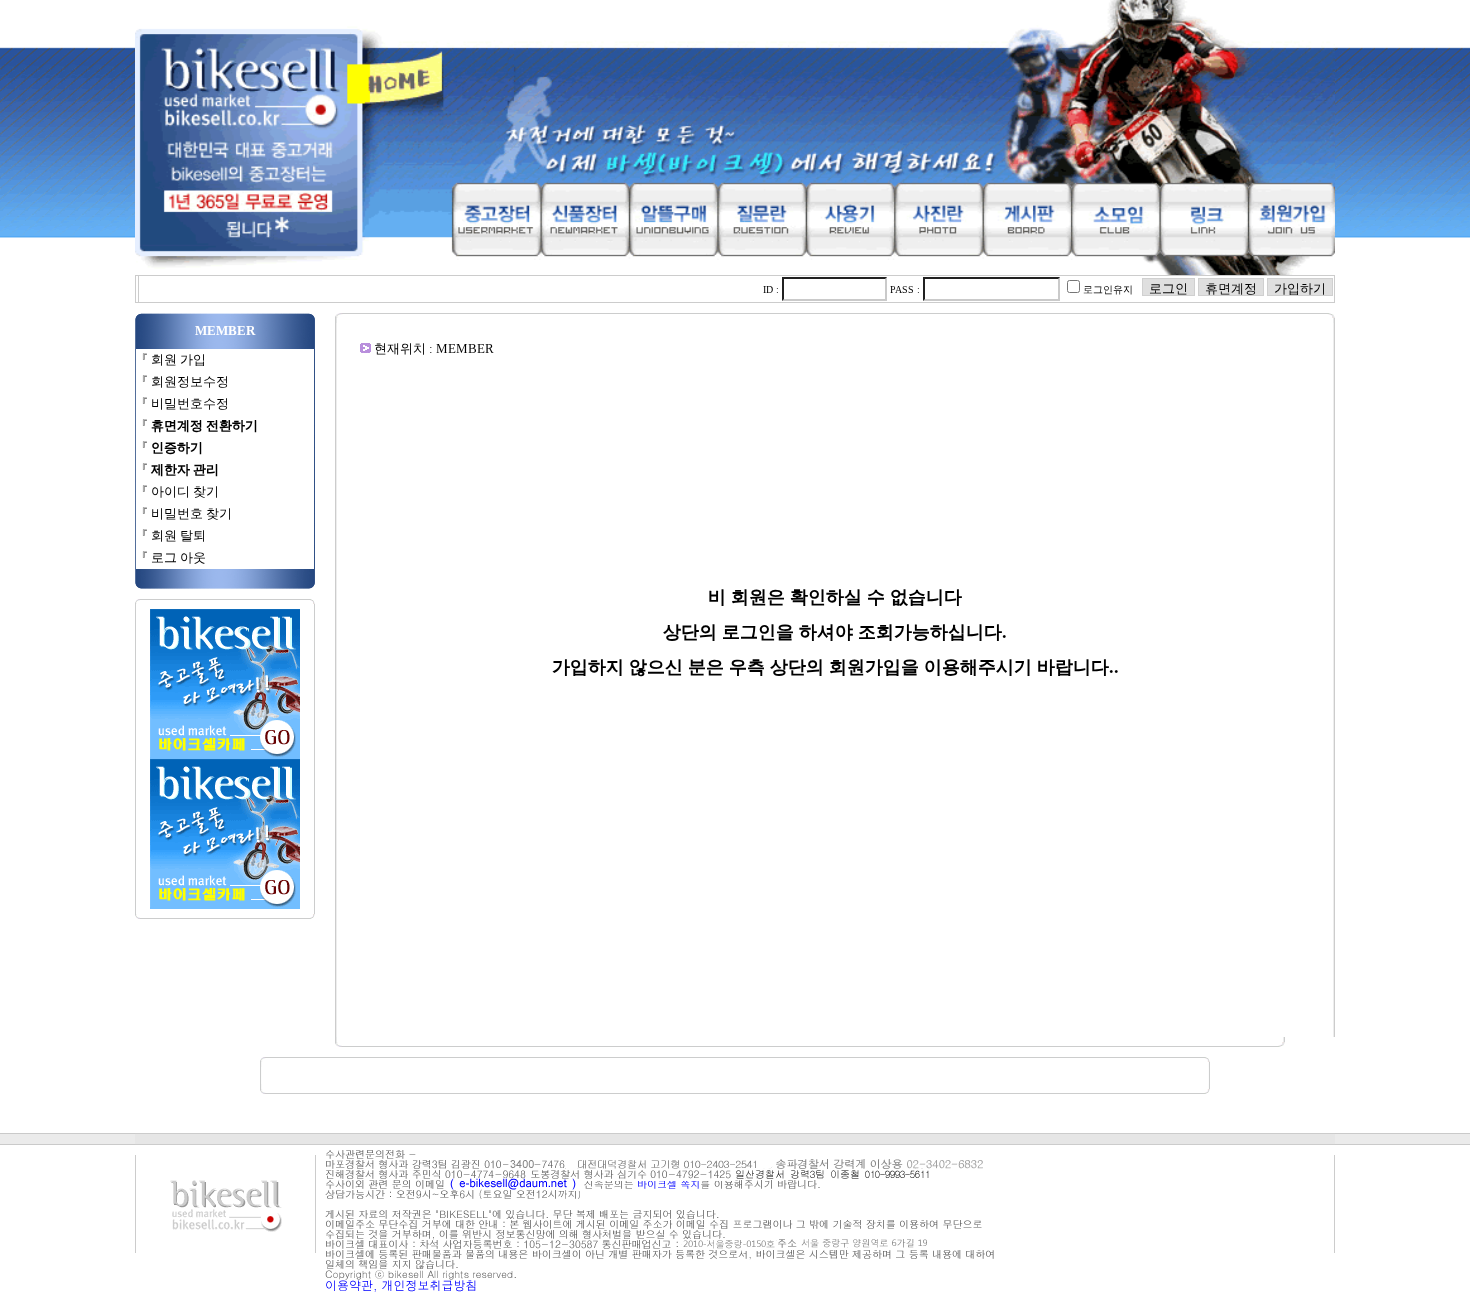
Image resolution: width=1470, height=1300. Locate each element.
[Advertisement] (835, 402)
